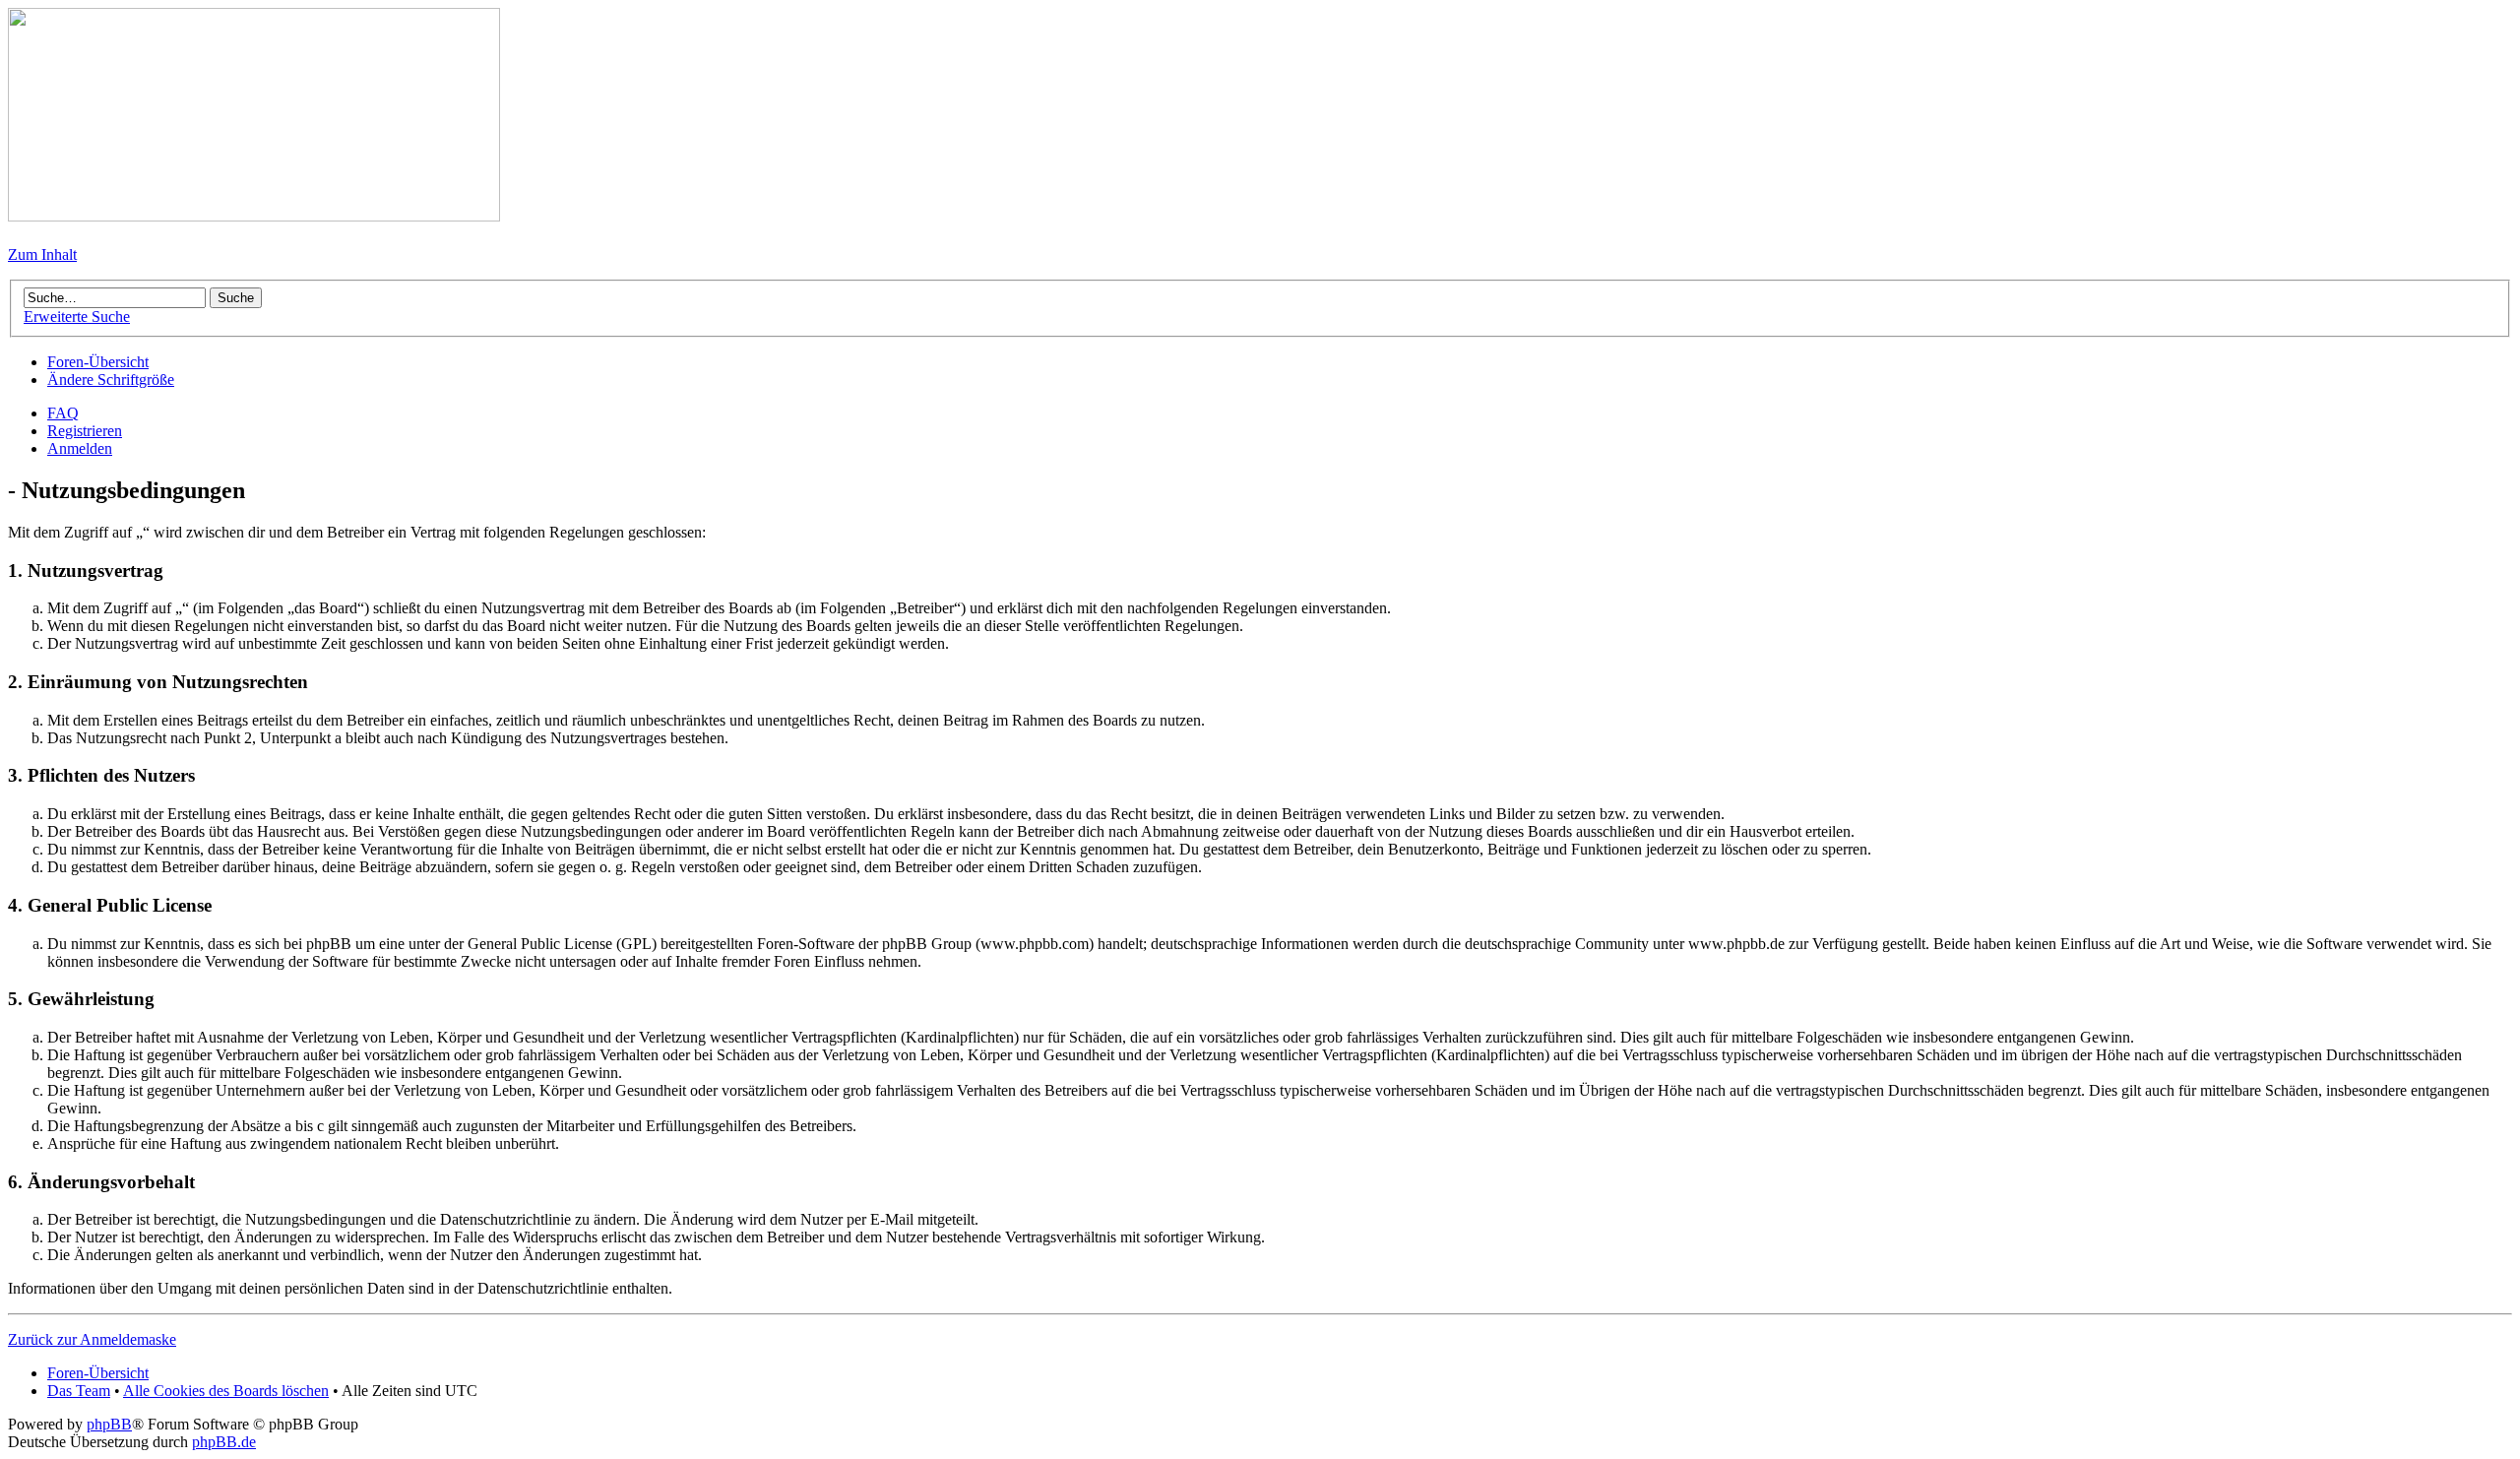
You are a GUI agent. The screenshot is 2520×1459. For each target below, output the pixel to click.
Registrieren (85, 431)
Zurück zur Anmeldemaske (92, 1339)
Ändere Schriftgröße (111, 380)
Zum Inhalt (42, 254)
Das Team (79, 1391)
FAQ (63, 413)
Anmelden (80, 448)
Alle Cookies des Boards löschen (226, 1391)
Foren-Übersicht (98, 362)
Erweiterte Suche (77, 317)
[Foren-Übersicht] (254, 216)
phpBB (109, 1424)
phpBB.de (224, 1442)
